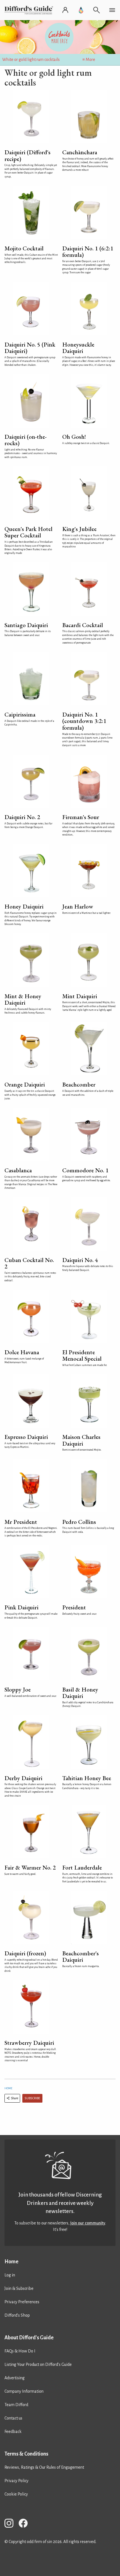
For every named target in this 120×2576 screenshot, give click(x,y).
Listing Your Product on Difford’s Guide (38, 2364)
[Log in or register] (65, 10)
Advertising (15, 2378)
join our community (88, 2223)
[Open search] (97, 10)
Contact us (13, 2418)
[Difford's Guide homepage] (30, 10)
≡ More (89, 60)
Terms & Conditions (26, 2454)
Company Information (24, 2391)
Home (8, 2088)
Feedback (13, 2432)
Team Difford (16, 2405)
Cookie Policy (16, 2494)
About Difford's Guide (29, 2338)
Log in (10, 2275)
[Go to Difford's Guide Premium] (81, 10)
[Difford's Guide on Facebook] (25, 2524)
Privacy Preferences (22, 2302)
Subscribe (32, 2098)
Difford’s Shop (17, 2315)
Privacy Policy (16, 2481)
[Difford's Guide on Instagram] (11, 2524)
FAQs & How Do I (20, 2351)
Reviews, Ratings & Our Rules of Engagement (44, 2467)
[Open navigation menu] (112, 10)
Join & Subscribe (19, 2288)
